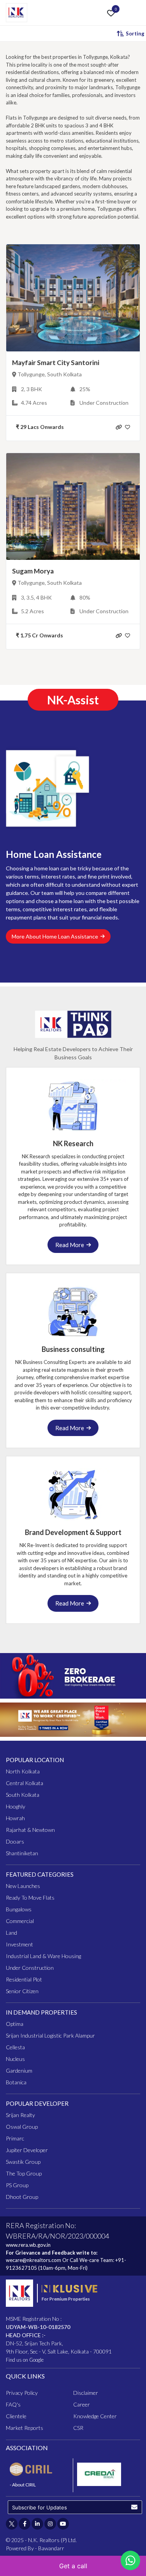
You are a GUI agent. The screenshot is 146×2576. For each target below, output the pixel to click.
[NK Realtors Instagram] (50, 2524)
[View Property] (119, 426)
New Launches (23, 1886)
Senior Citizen (22, 1991)
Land (11, 1933)
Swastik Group (23, 2162)
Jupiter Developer (27, 2150)
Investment (19, 1944)
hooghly (16, 1806)
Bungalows (19, 1909)
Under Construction (30, 1968)
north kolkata (23, 1771)
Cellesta (15, 2047)
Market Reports (25, 2428)
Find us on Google (25, 2360)
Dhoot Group (22, 2197)
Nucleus (15, 2059)
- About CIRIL (23, 2485)
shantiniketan (22, 1853)
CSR (78, 2428)
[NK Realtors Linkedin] (37, 2524)
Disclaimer (86, 2393)
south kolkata (23, 1795)
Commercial (20, 1921)
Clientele (16, 2416)
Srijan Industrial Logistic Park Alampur (50, 2035)
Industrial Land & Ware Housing (43, 1956)
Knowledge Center (95, 2416)
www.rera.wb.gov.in (28, 2245)
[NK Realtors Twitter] (12, 2524)
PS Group (17, 2185)
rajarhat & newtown (30, 1830)
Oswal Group (22, 2127)
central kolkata (25, 1783)
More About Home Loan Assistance (56, 936)
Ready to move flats (30, 1898)
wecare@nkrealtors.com (33, 2260)
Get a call (73, 2566)
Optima (15, 2024)
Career (82, 2404)
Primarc (15, 2138)
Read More (71, 1245)
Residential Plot (24, 1979)
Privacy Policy (22, 2393)
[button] (134, 2507)
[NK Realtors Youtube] (63, 2524)
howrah (15, 1818)
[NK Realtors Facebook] (25, 2524)
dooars (15, 1841)
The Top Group (24, 2173)
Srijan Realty (20, 2115)
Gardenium (19, 2071)
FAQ (13, 2404)
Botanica (16, 2082)
